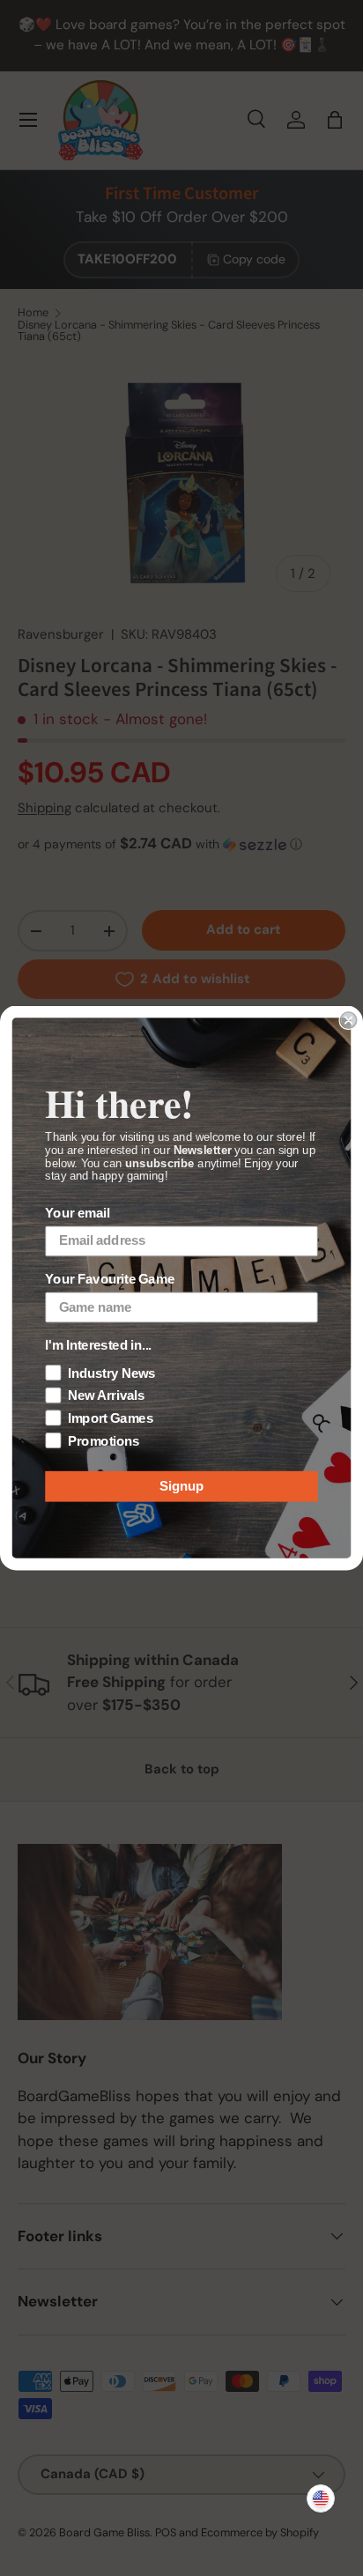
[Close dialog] (348, 1020)
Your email (77, 1214)
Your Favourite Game (109, 1280)
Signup (181, 1486)
